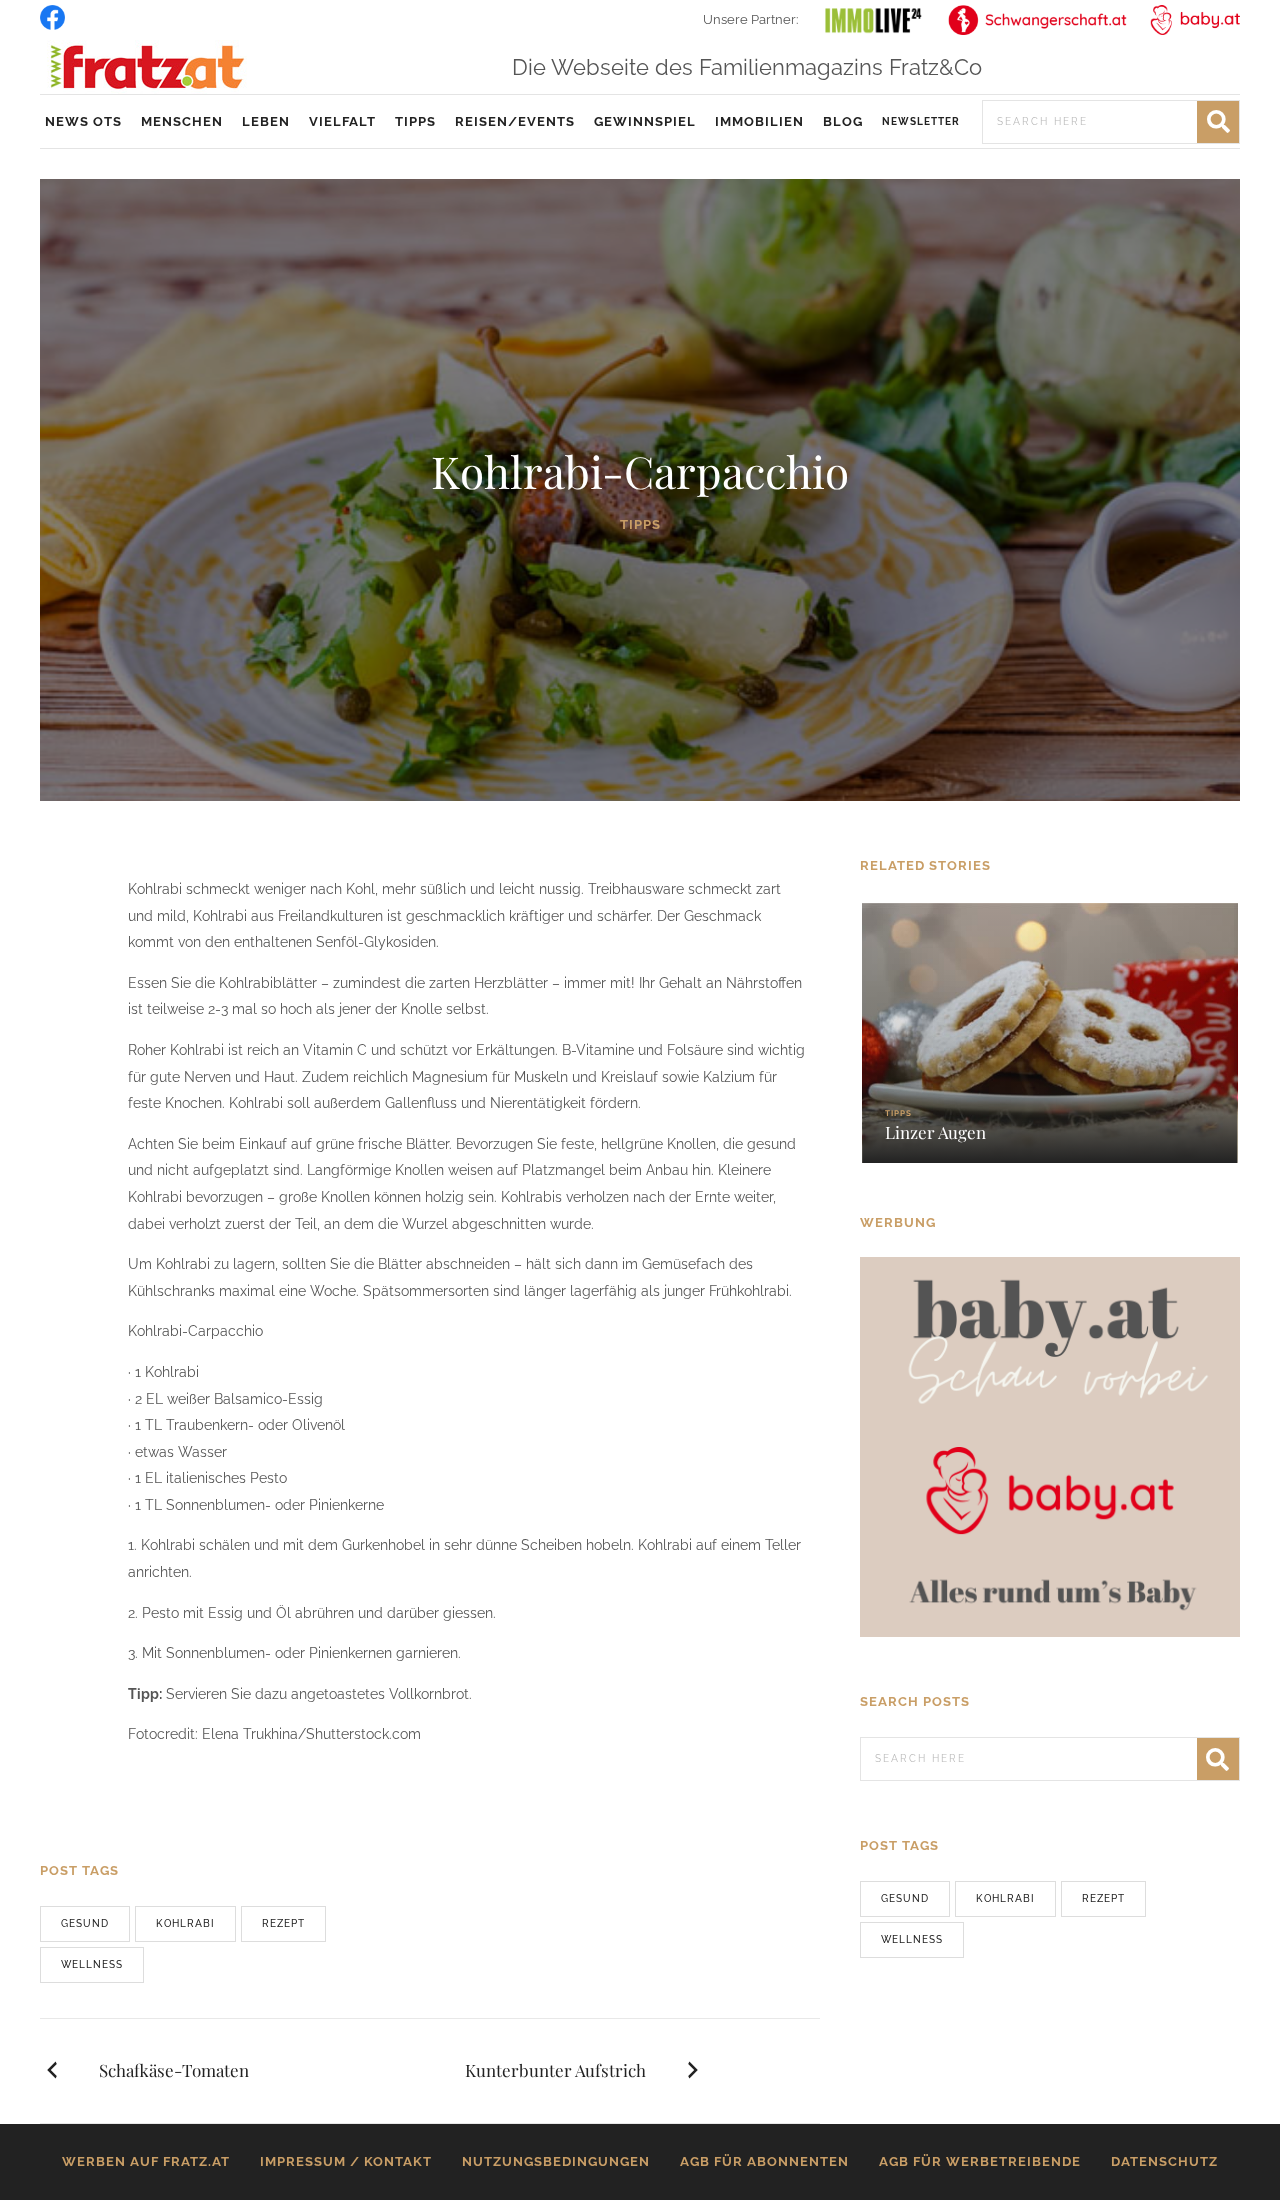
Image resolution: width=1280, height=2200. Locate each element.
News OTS (83, 121)
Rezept (283, 1923)
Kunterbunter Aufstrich (555, 2070)
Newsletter (921, 121)
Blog (843, 121)
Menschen (182, 121)
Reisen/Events (515, 121)
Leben (266, 121)
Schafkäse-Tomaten (174, 2070)
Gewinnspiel (645, 121)
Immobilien (759, 121)
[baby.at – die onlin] (1050, 1446)
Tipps (415, 121)
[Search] (1218, 122)
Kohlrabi (185, 1923)
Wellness (92, 1964)
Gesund (85, 1923)
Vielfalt (342, 121)
